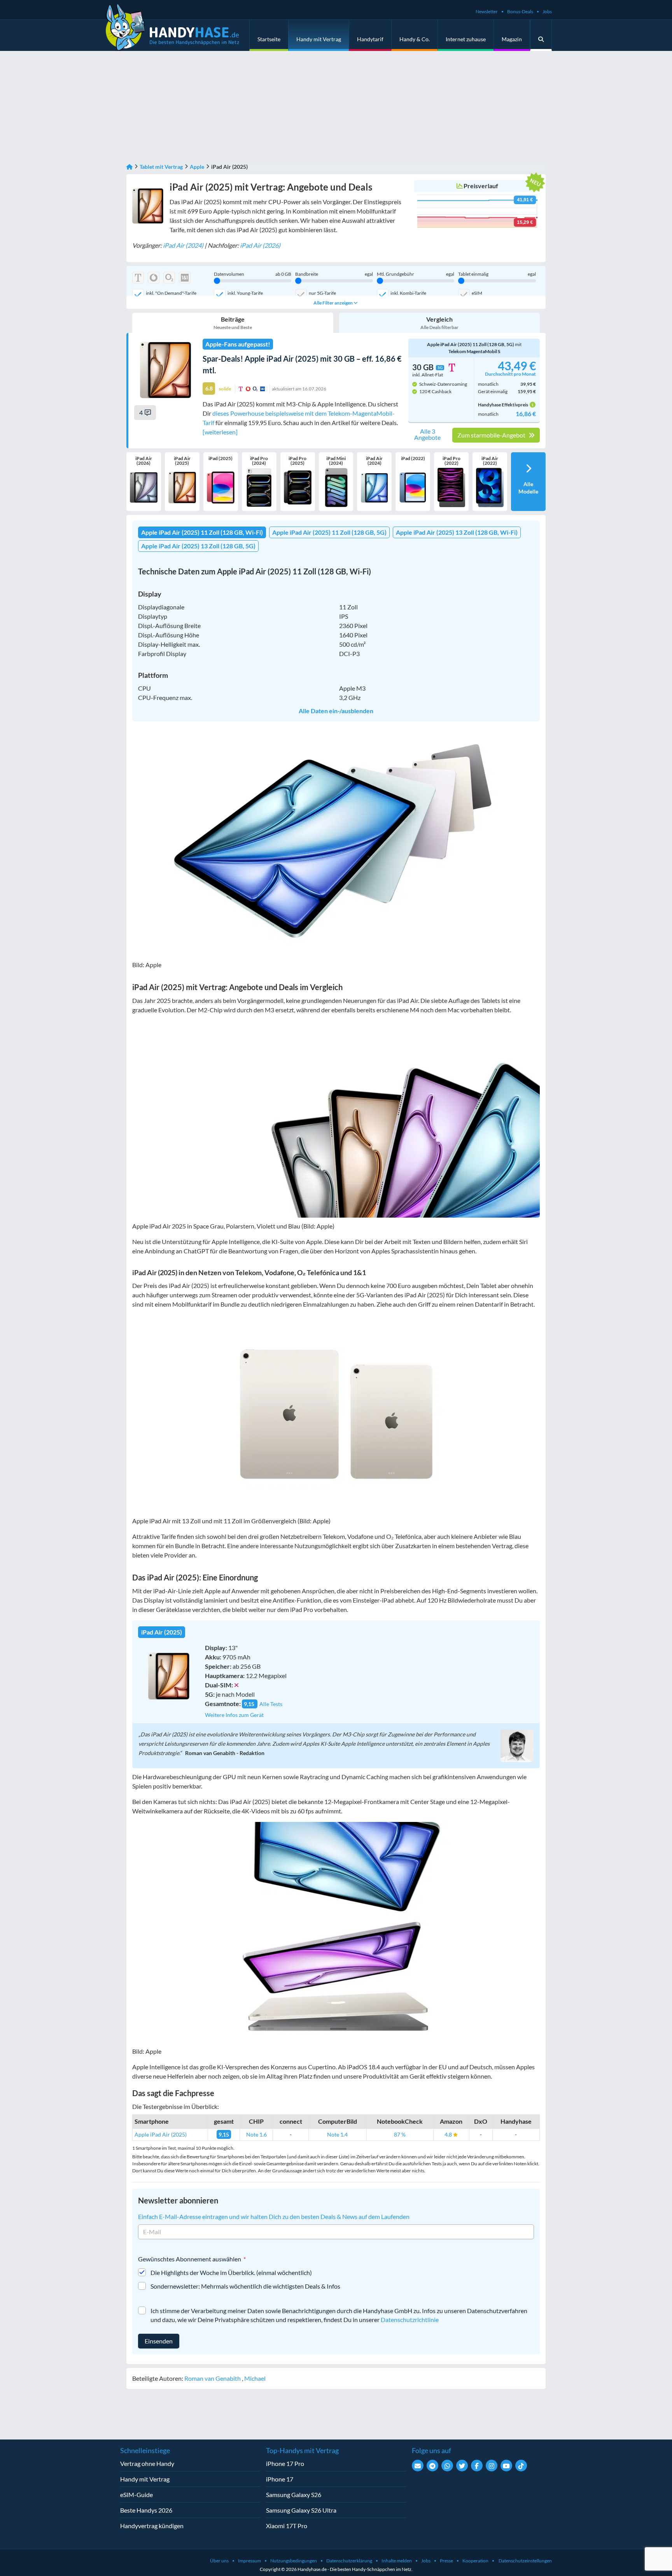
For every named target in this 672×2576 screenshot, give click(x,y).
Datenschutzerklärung (349, 2561)
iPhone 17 (280, 2479)
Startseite (269, 39)
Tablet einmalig (497, 274)
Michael (255, 2378)
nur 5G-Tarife (322, 293)
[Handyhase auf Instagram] (492, 2466)
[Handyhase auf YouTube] (506, 2466)
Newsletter (487, 11)
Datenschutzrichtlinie (410, 2320)
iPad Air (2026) (260, 245)
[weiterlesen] (220, 432)
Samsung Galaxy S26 (294, 2495)
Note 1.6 (256, 2134)
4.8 (449, 2134)
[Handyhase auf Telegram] (432, 2466)
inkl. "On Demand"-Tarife (171, 293)
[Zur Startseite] (129, 167)
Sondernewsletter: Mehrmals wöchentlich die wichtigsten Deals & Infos (245, 2286)
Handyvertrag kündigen (152, 2526)
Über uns (219, 2561)
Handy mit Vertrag (319, 39)
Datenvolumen (253, 274)
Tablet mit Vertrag (161, 167)
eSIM (477, 293)
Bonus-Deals (520, 11)
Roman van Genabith (213, 2378)
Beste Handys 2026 (146, 2510)
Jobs (547, 11)
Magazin (512, 39)
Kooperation (475, 2561)
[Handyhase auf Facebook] (477, 2466)
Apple (197, 167)
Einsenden (159, 2341)
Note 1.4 (337, 2134)
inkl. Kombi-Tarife (408, 293)
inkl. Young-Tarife (245, 293)
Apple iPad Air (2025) (161, 2134)
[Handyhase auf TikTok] (521, 2466)
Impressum (249, 2561)
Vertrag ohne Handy (147, 2463)
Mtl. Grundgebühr (416, 274)
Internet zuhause (466, 39)
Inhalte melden (397, 2561)
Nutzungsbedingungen (294, 2561)
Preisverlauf (481, 186)
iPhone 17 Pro (285, 2463)
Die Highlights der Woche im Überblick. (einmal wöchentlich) (231, 2272)
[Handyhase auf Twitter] (462, 2466)
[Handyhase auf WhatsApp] (447, 2466)
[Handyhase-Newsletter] (418, 2466)
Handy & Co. (415, 39)
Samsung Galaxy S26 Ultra (301, 2510)
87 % (400, 2134)
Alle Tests (271, 1704)
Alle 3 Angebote (427, 434)
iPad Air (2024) (183, 245)
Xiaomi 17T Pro (287, 2526)
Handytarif (370, 39)
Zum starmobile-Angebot (492, 435)
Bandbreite (334, 274)
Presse (446, 2561)
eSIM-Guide (136, 2495)
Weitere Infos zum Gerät (234, 1715)
